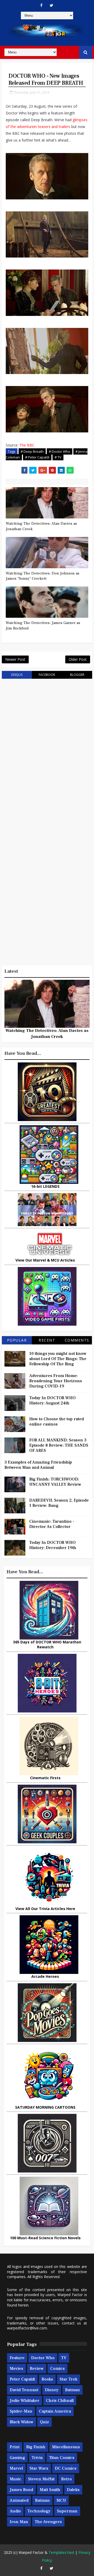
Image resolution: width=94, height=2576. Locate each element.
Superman (67, 2511)
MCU (61, 2500)
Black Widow (22, 2422)
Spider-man (21, 2411)
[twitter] (51, 5)
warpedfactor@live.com (27, 2328)
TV (64, 2358)
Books (47, 2379)
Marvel (16, 2468)
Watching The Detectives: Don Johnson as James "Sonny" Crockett (43, 576)
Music (16, 2479)
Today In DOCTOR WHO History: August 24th (52, 1400)
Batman (72, 2390)
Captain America (55, 2411)
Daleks (73, 2490)
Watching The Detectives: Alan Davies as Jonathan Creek (41, 526)
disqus (17, 675)
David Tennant (24, 2390)
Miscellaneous (66, 2447)
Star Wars (39, 2468)
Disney (52, 2390)
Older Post (78, 659)
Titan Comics (62, 2458)
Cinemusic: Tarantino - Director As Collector (52, 1524)
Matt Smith (50, 2490)
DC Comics (66, 2468)
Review (37, 2369)
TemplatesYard (61, 2552)
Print (15, 2447)
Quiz (45, 2422)
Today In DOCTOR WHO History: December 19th (53, 1545)
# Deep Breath (32, 451)
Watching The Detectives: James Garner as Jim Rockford (43, 625)
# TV (58, 457)
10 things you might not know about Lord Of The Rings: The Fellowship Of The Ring (58, 1359)
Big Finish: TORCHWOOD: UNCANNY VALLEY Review (55, 1482)
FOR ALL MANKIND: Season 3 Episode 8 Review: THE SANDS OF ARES (59, 1445)
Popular (17, 1340)
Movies (16, 2369)
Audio (15, 2511)
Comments (77, 1340)
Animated (19, 2500)
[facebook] (41, 5)
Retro (66, 2479)
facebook (47, 675)
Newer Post (15, 659)
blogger (77, 675)
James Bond (21, 2490)
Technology (39, 2511)
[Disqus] (47, 749)
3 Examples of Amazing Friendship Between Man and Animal (38, 1465)
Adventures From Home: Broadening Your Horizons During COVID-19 (56, 1381)
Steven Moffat (41, 2479)
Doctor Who (43, 2358)
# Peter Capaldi (37, 457)
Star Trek (68, 2379)
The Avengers (48, 2522)
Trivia (37, 2458)
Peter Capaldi (22, 2379)
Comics (57, 2369)
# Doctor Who (60, 451)
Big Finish (36, 2447)
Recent (47, 1340)
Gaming (17, 2458)
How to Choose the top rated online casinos (57, 1422)
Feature (17, 2358)
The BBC (27, 445)
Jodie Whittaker (25, 2401)
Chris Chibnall (60, 2401)
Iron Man (19, 2522)
